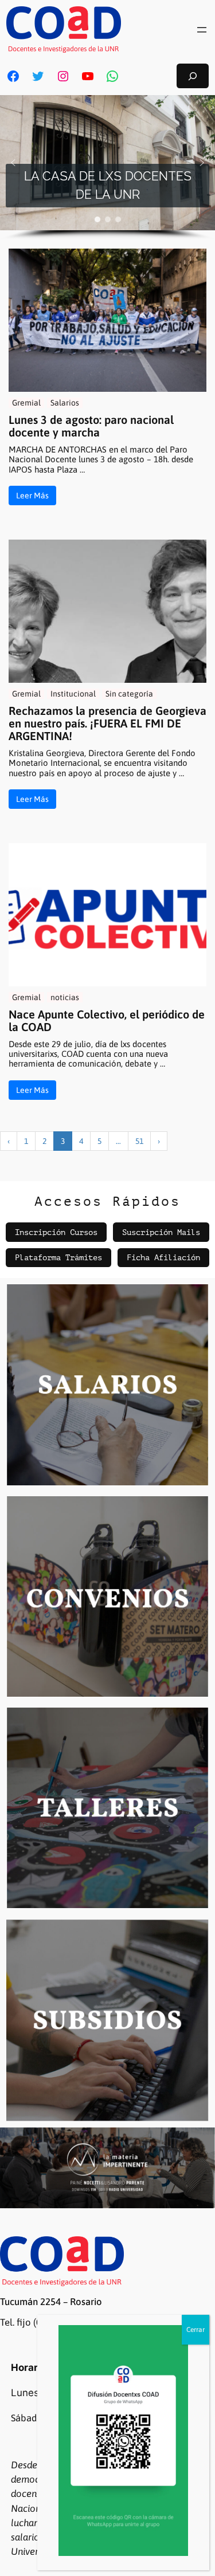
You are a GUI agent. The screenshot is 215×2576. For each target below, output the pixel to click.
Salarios (65, 403)
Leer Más (32, 495)
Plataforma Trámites (58, 1257)
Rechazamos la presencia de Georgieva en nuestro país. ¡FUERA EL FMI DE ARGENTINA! (107, 723)
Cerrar (196, 2330)
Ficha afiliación (163, 1257)
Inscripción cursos (56, 1232)
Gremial (26, 403)
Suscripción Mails (161, 1232)
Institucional (73, 694)
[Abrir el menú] (202, 30)
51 (139, 1141)
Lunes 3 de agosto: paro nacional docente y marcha (91, 426)
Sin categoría (129, 694)
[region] (107, 168)
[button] (13, 163)
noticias (65, 997)
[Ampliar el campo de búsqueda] (193, 76)
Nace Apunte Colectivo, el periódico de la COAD (107, 1021)
